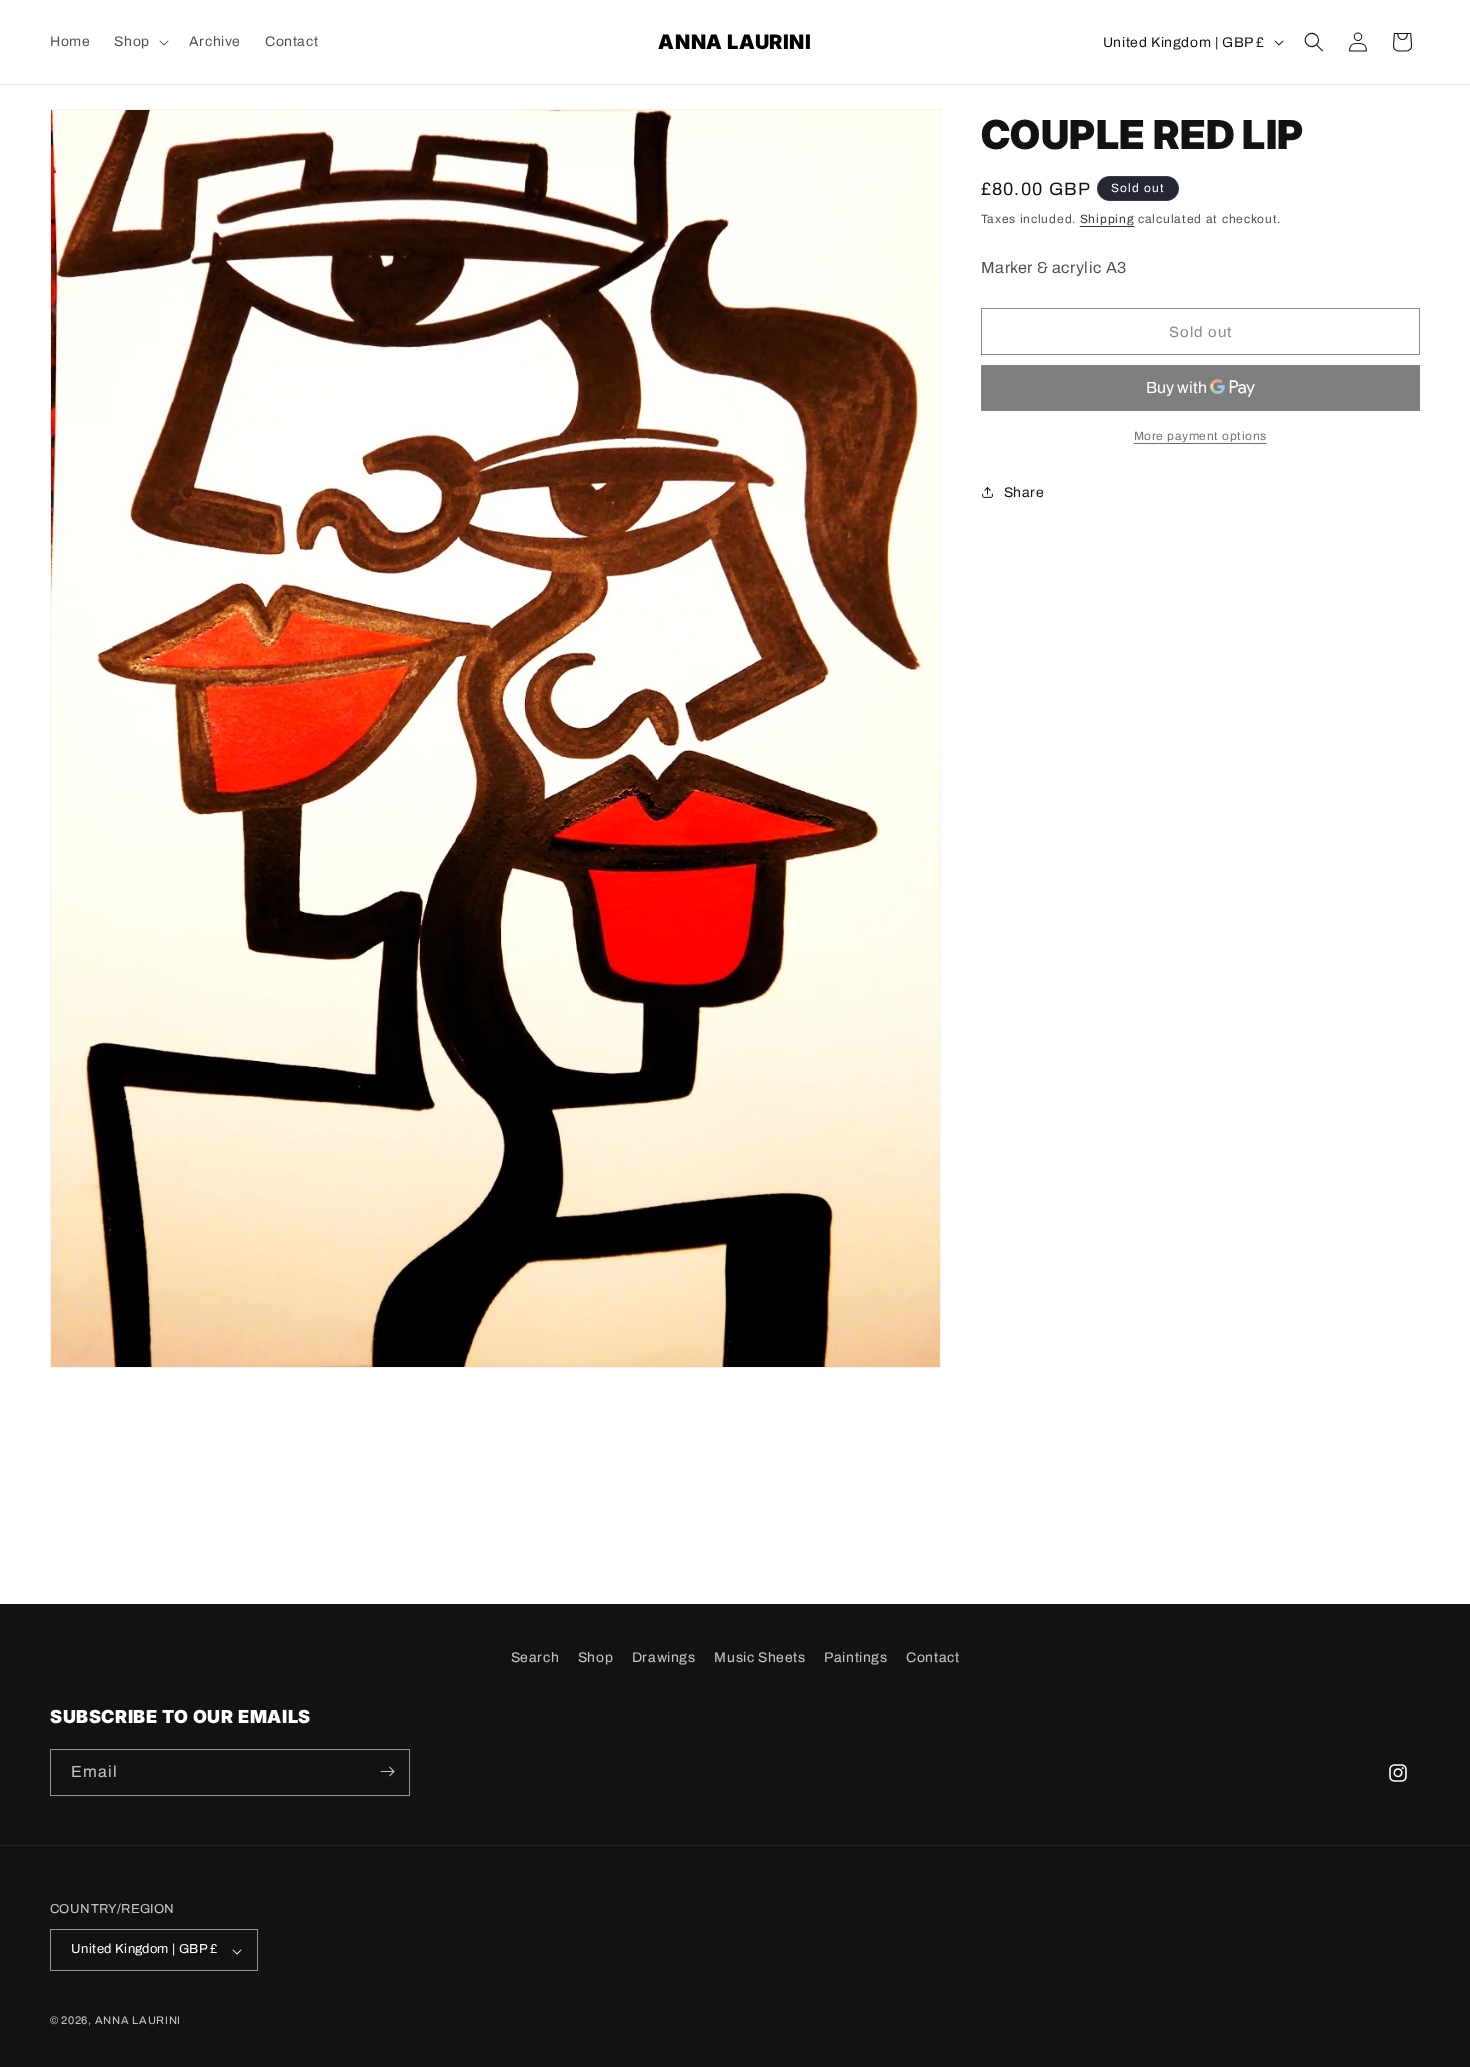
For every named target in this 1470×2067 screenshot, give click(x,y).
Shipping (1107, 219)
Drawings (664, 1657)
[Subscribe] (387, 1771)
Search (535, 1657)
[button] (139, 42)
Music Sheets (759, 1657)
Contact (932, 1657)
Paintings (855, 1657)
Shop (595, 1657)
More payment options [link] (1200, 436)
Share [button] (1024, 492)
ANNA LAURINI (138, 2021)
